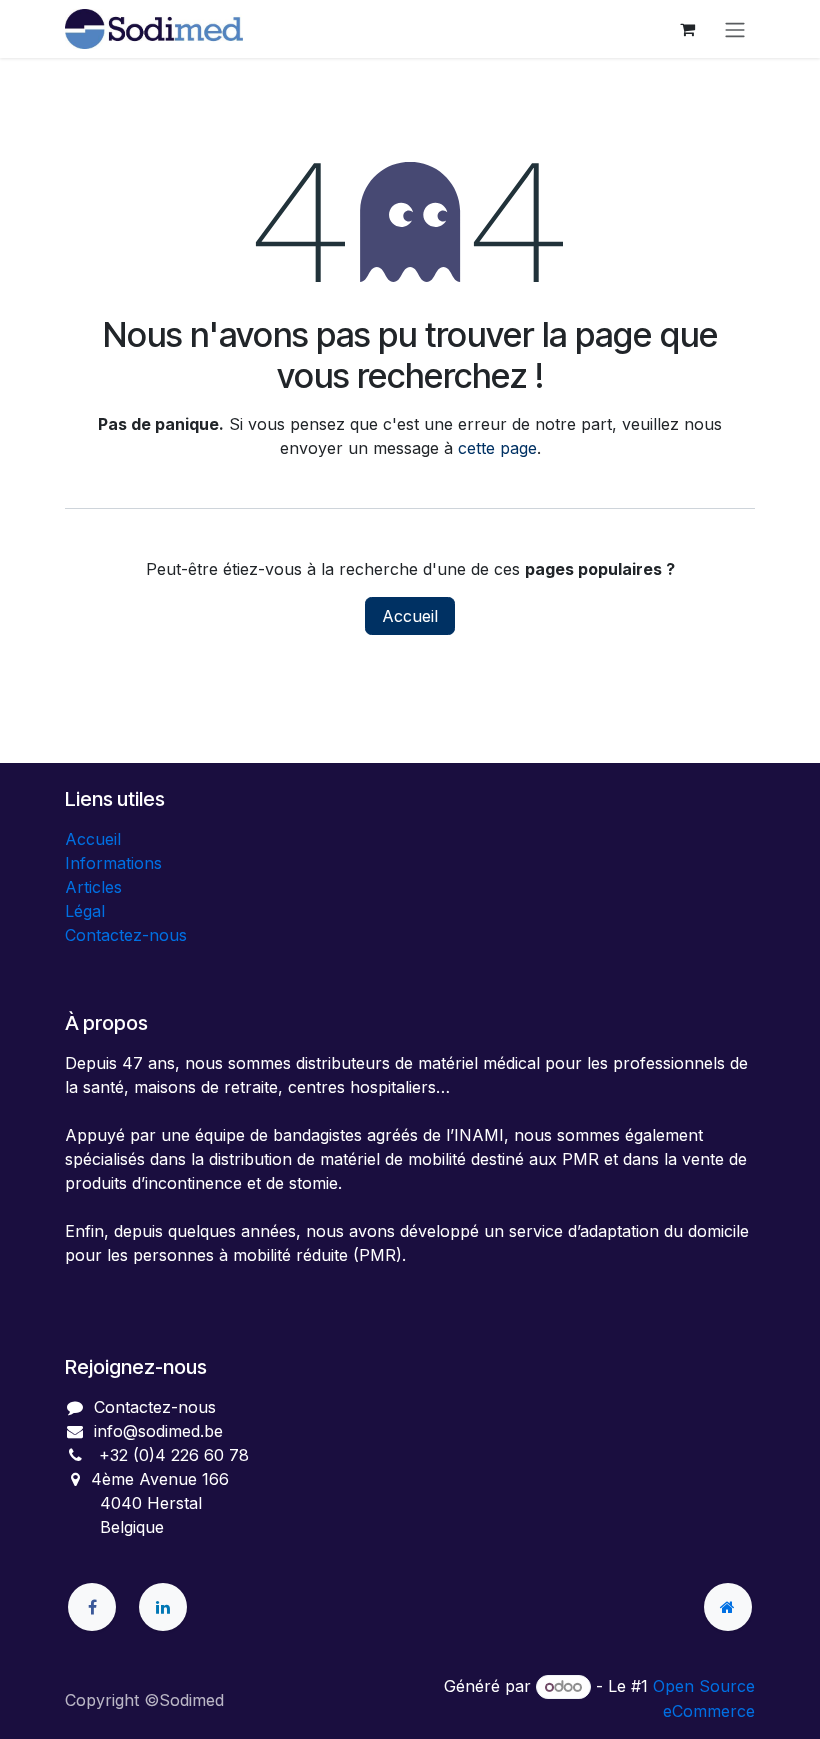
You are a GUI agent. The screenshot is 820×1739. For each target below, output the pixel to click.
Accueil (410, 616)
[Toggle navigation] (735, 29)
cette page (497, 448)
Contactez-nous (126, 935)
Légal (85, 911)
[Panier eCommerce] (687, 29)
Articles (93, 887)
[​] (92, 1607)
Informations (113, 863)
